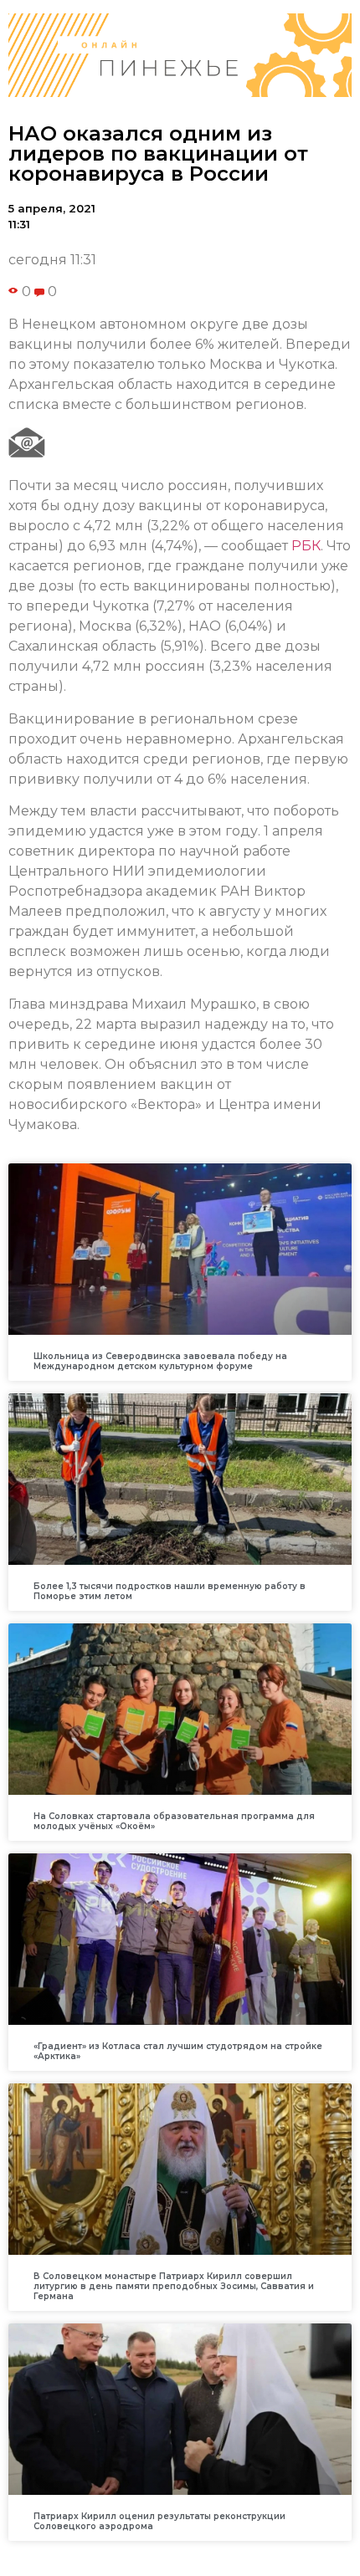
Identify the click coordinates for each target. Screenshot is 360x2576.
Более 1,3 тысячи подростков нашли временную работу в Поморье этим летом (170, 1591)
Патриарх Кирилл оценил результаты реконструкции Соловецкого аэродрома (159, 2521)
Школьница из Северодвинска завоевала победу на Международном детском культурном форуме (160, 1361)
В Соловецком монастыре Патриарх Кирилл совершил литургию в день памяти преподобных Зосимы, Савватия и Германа (174, 2286)
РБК (306, 546)
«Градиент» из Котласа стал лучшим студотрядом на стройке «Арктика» (178, 2051)
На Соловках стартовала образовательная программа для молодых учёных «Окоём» (174, 1821)
